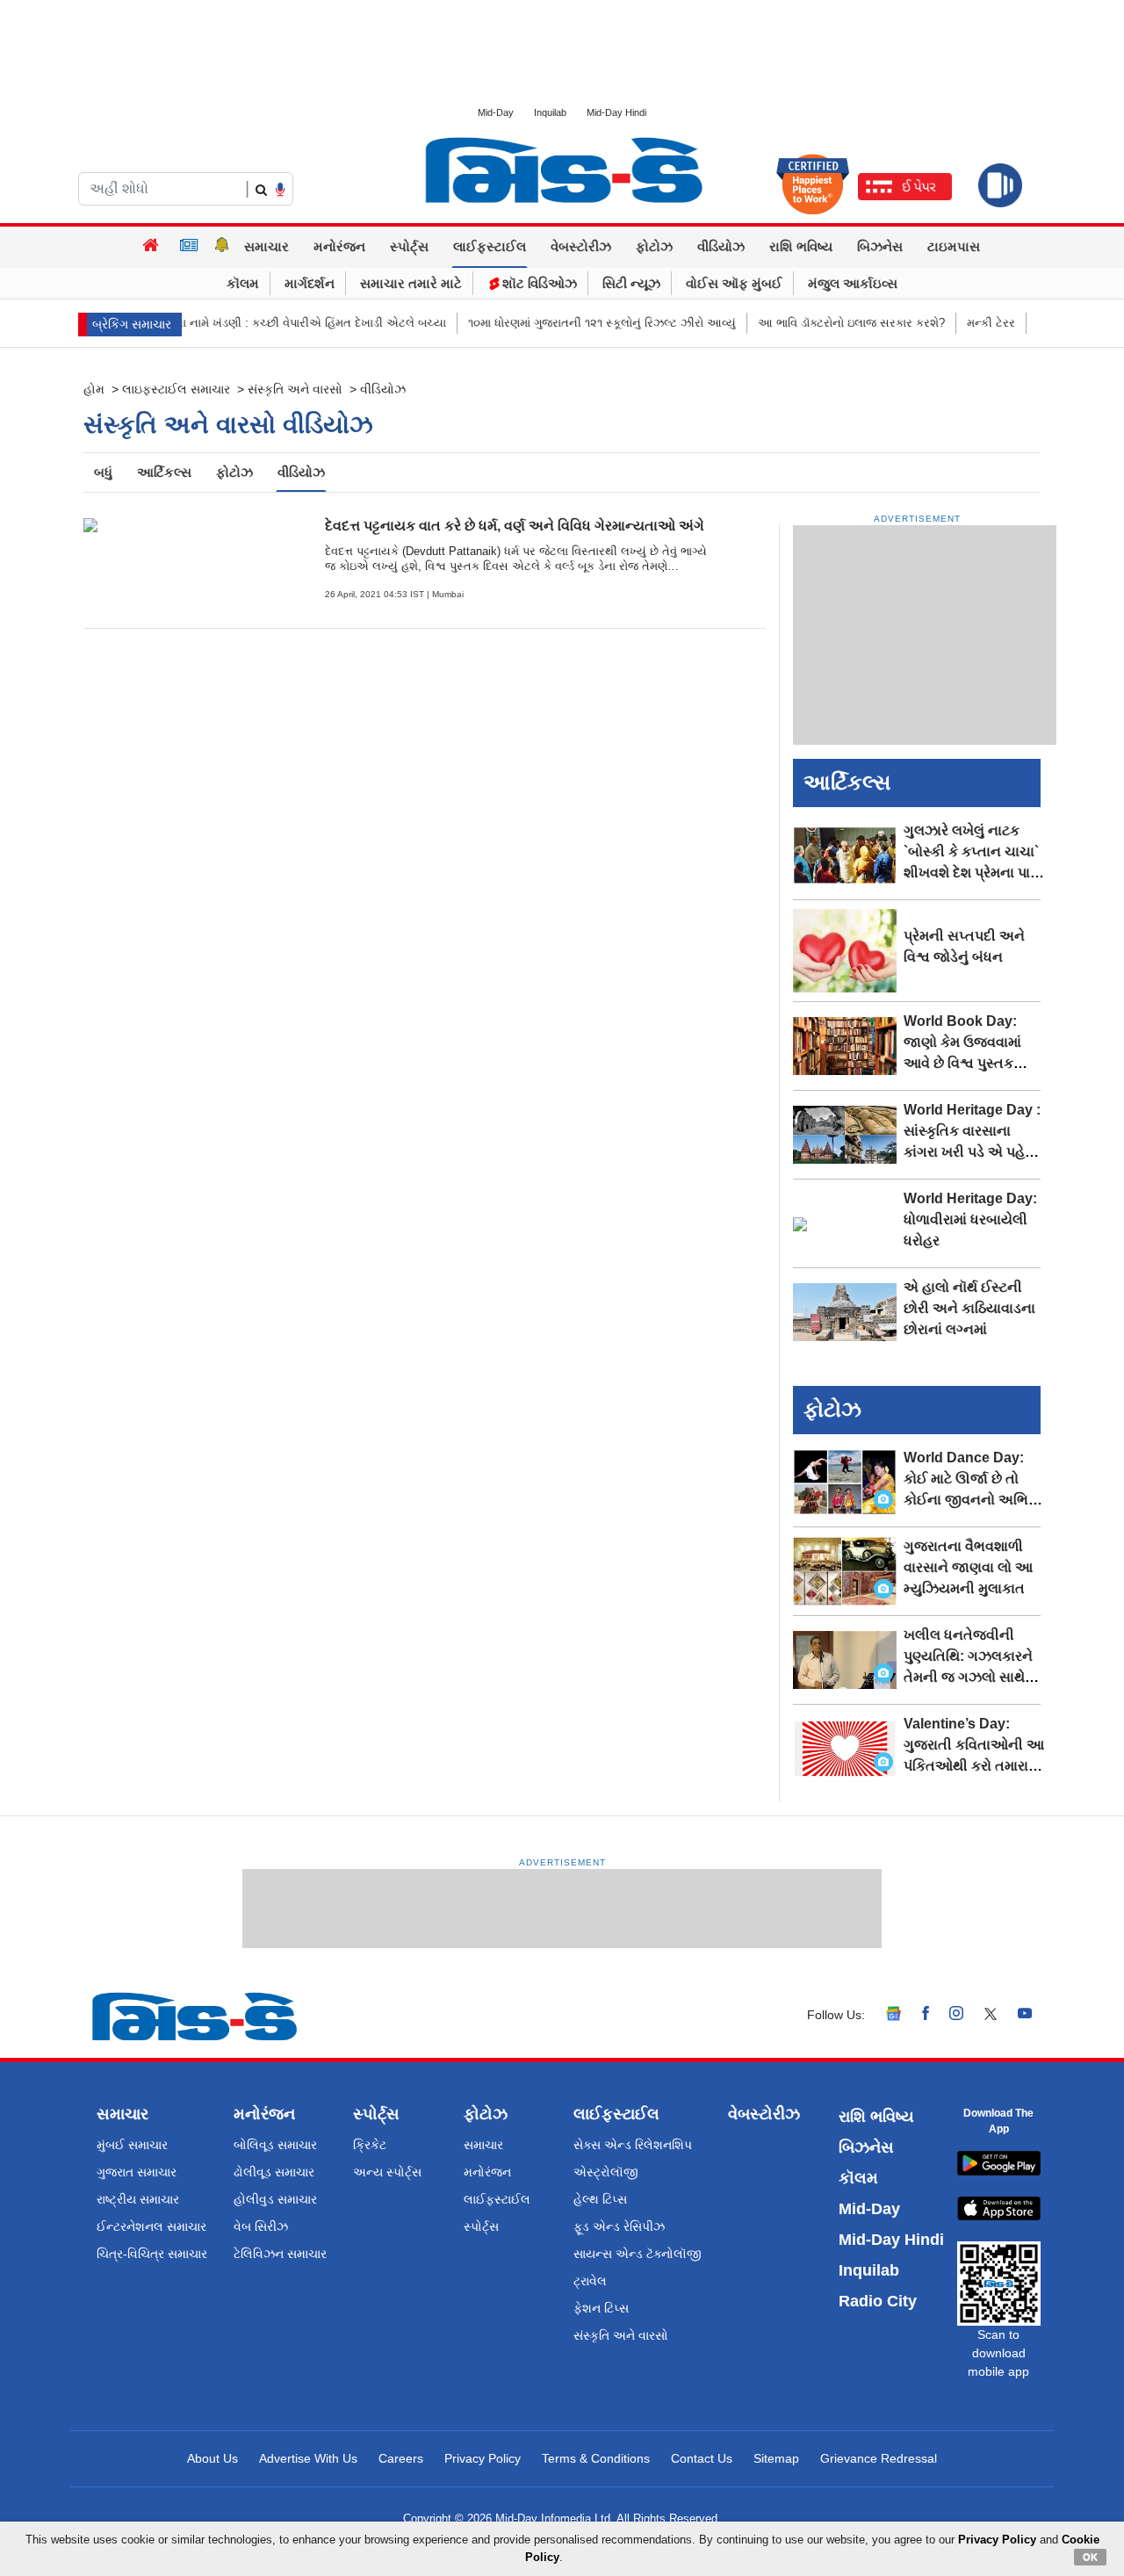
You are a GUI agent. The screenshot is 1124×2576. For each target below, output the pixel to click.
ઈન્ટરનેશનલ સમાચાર (151, 2226)
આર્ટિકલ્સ (164, 472)
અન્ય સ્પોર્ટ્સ (387, 2172)
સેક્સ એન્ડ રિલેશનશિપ (633, 2145)
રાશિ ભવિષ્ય (801, 246)
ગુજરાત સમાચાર (137, 2172)
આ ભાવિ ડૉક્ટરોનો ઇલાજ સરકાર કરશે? (818, 323)
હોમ (94, 389)
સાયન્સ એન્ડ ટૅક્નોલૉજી (638, 2254)
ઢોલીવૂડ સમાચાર (274, 2172)
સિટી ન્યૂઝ (631, 283)
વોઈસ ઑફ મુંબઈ (734, 283)
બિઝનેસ (880, 246)
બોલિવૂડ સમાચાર (275, 2145)
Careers (401, 2458)
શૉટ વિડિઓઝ (538, 283)
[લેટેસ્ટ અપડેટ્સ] (222, 247)
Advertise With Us (308, 2458)
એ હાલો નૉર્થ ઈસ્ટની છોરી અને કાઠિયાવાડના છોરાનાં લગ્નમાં (969, 1308)
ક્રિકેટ (370, 2145)
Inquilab (550, 112)
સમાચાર (267, 246)
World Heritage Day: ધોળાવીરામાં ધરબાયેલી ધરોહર (970, 1219)
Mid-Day (496, 112)
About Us (213, 2458)
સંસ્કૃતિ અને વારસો (295, 389)
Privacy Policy (483, 2458)
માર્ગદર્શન (310, 283)
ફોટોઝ (654, 246)
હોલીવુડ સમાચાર (275, 2199)
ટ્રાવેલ (590, 2281)
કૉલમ (243, 283)
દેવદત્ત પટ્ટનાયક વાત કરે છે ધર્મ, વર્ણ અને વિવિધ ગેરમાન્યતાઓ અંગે (515, 526)
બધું (103, 472)
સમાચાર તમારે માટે (411, 283)
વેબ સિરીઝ (261, 2226)
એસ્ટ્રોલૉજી (606, 2172)
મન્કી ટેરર (958, 323)
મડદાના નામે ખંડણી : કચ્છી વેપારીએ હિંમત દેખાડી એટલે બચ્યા (266, 323)
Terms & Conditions (596, 2458)
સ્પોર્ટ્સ (409, 246)
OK (1090, 2557)
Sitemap (776, 2458)
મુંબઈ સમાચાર (132, 2145)
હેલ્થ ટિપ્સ (600, 2199)
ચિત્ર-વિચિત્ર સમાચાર (152, 2254)
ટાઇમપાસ (954, 246)
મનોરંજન (339, 246)
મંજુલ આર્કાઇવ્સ (853, 283)
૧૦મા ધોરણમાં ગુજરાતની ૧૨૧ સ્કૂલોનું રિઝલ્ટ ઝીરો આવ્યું (569, 323)
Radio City (878, 2301)
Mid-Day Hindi (616, 112)
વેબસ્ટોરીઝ (581, 246)
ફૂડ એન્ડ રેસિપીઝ (619, 2226)
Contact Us (702, 2458)
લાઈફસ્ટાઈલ (490, 246)
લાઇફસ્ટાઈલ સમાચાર (176, 389)
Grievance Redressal (879, 2458)
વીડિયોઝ (721, 246)
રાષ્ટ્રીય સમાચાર (138, 2199)
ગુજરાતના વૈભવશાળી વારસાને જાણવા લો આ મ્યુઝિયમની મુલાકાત (968, 1567)
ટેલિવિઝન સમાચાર (280, 2254)
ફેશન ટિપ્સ (601, 2308)
